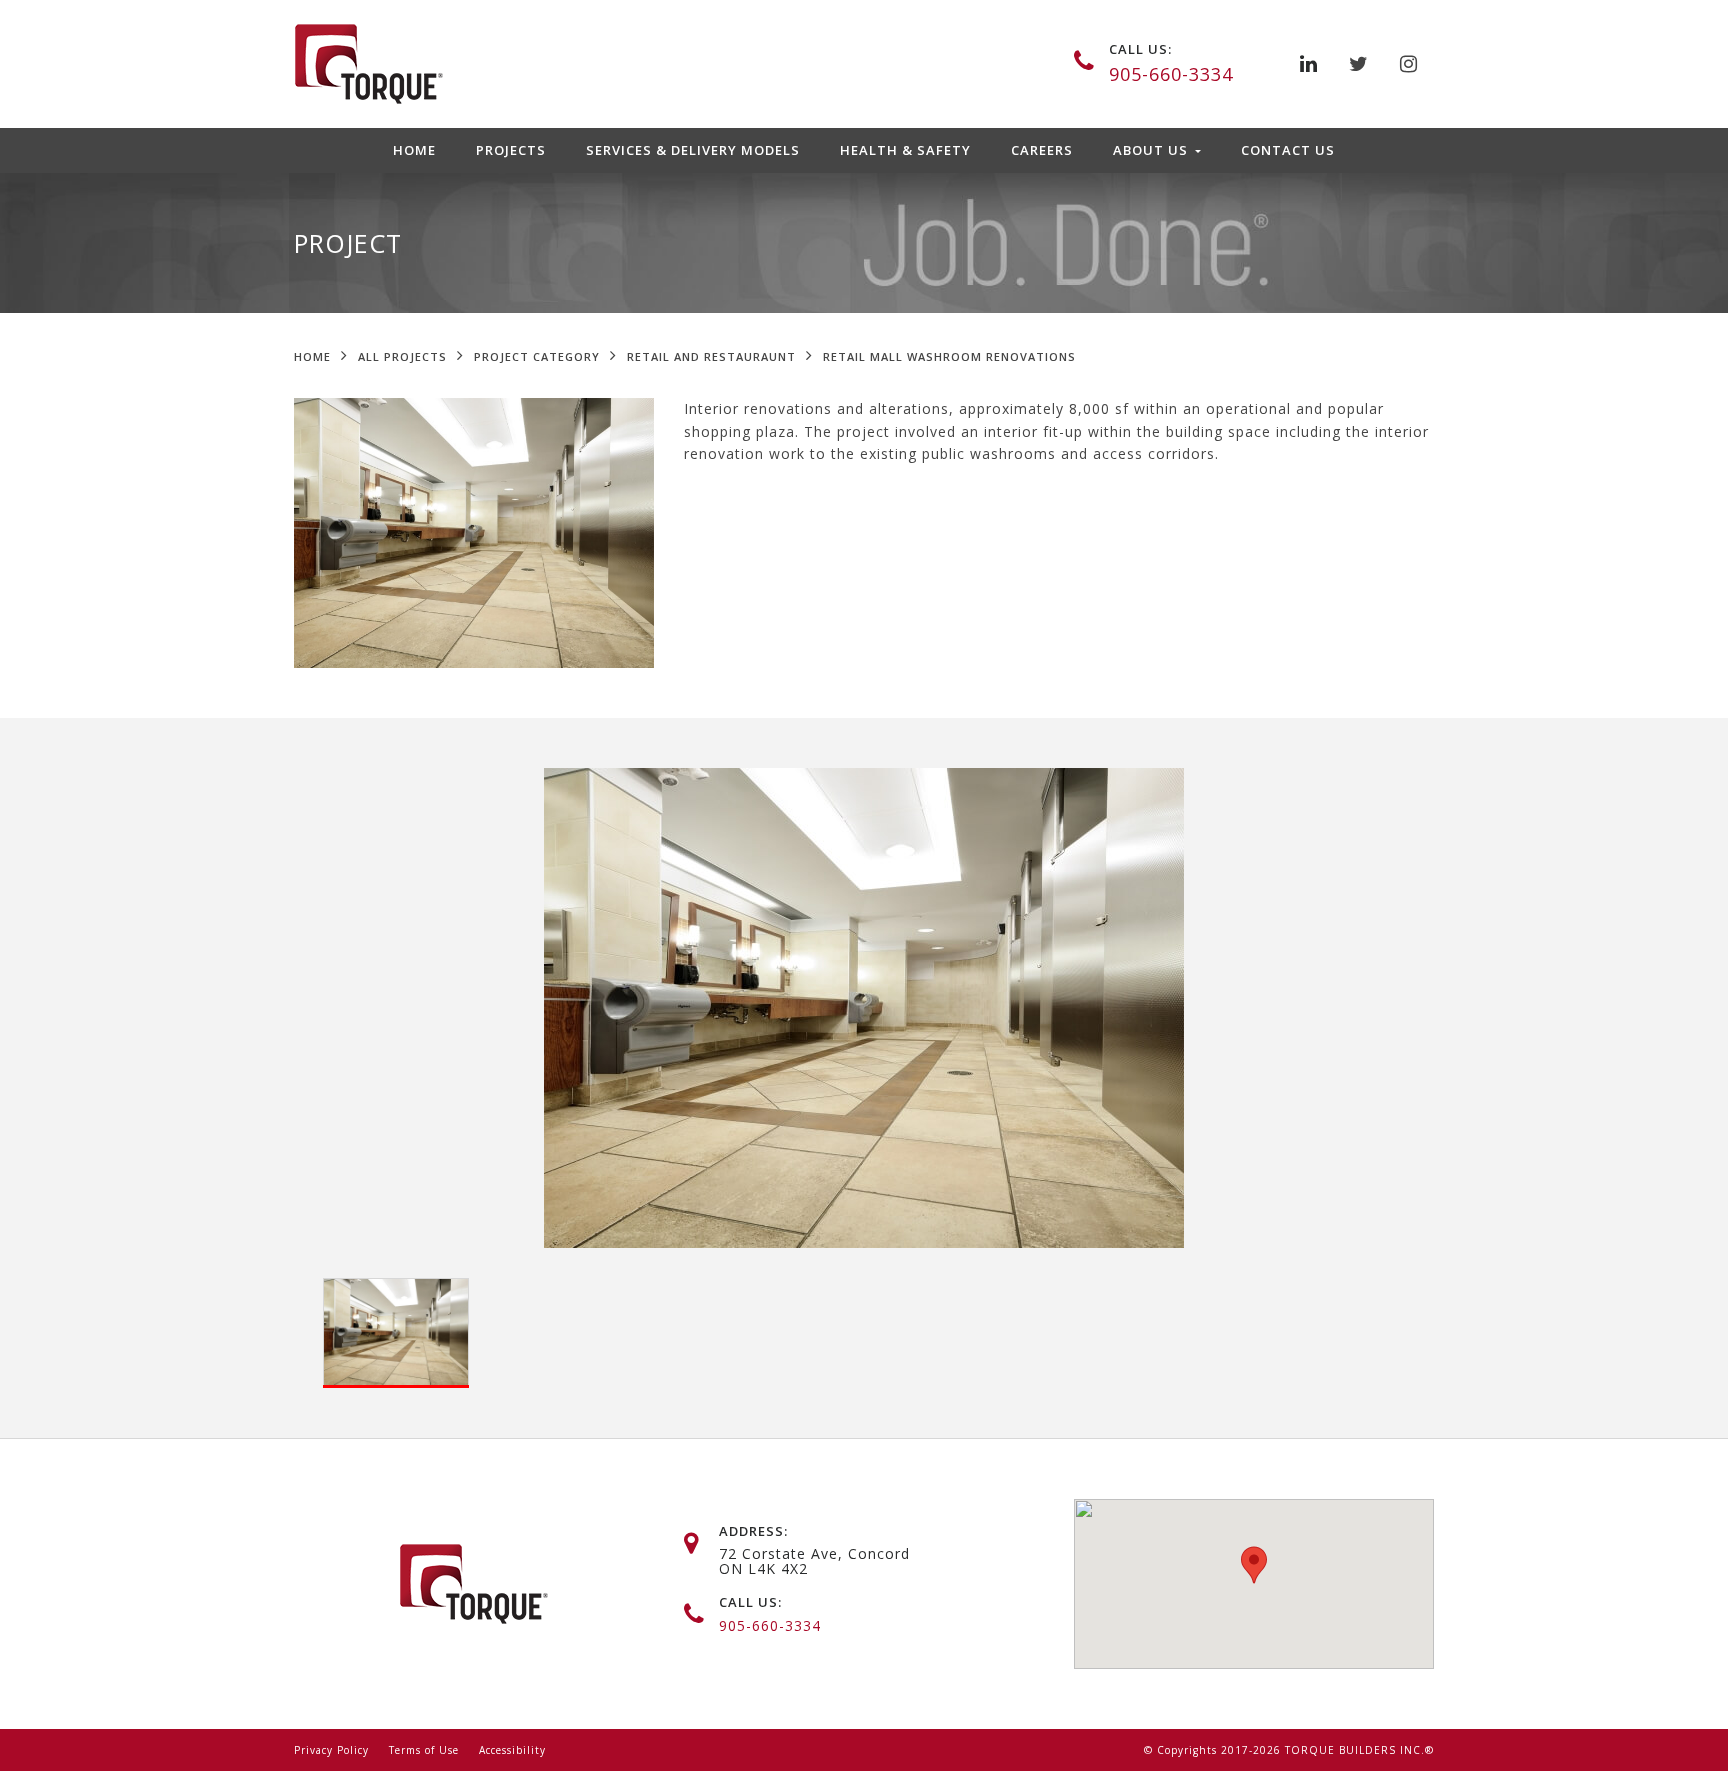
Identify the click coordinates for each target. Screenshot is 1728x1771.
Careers (1042, 150)
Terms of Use (424, 1750)
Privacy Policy (331, 1750)
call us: (1140, 49)
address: (753, 1531)
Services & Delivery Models (693, 150)
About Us (1152, 150)
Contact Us (1288, 150)
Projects (511, 150)
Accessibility (512, 1750)
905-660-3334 (1171, 74)
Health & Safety (905, 150)
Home (414, 150)
